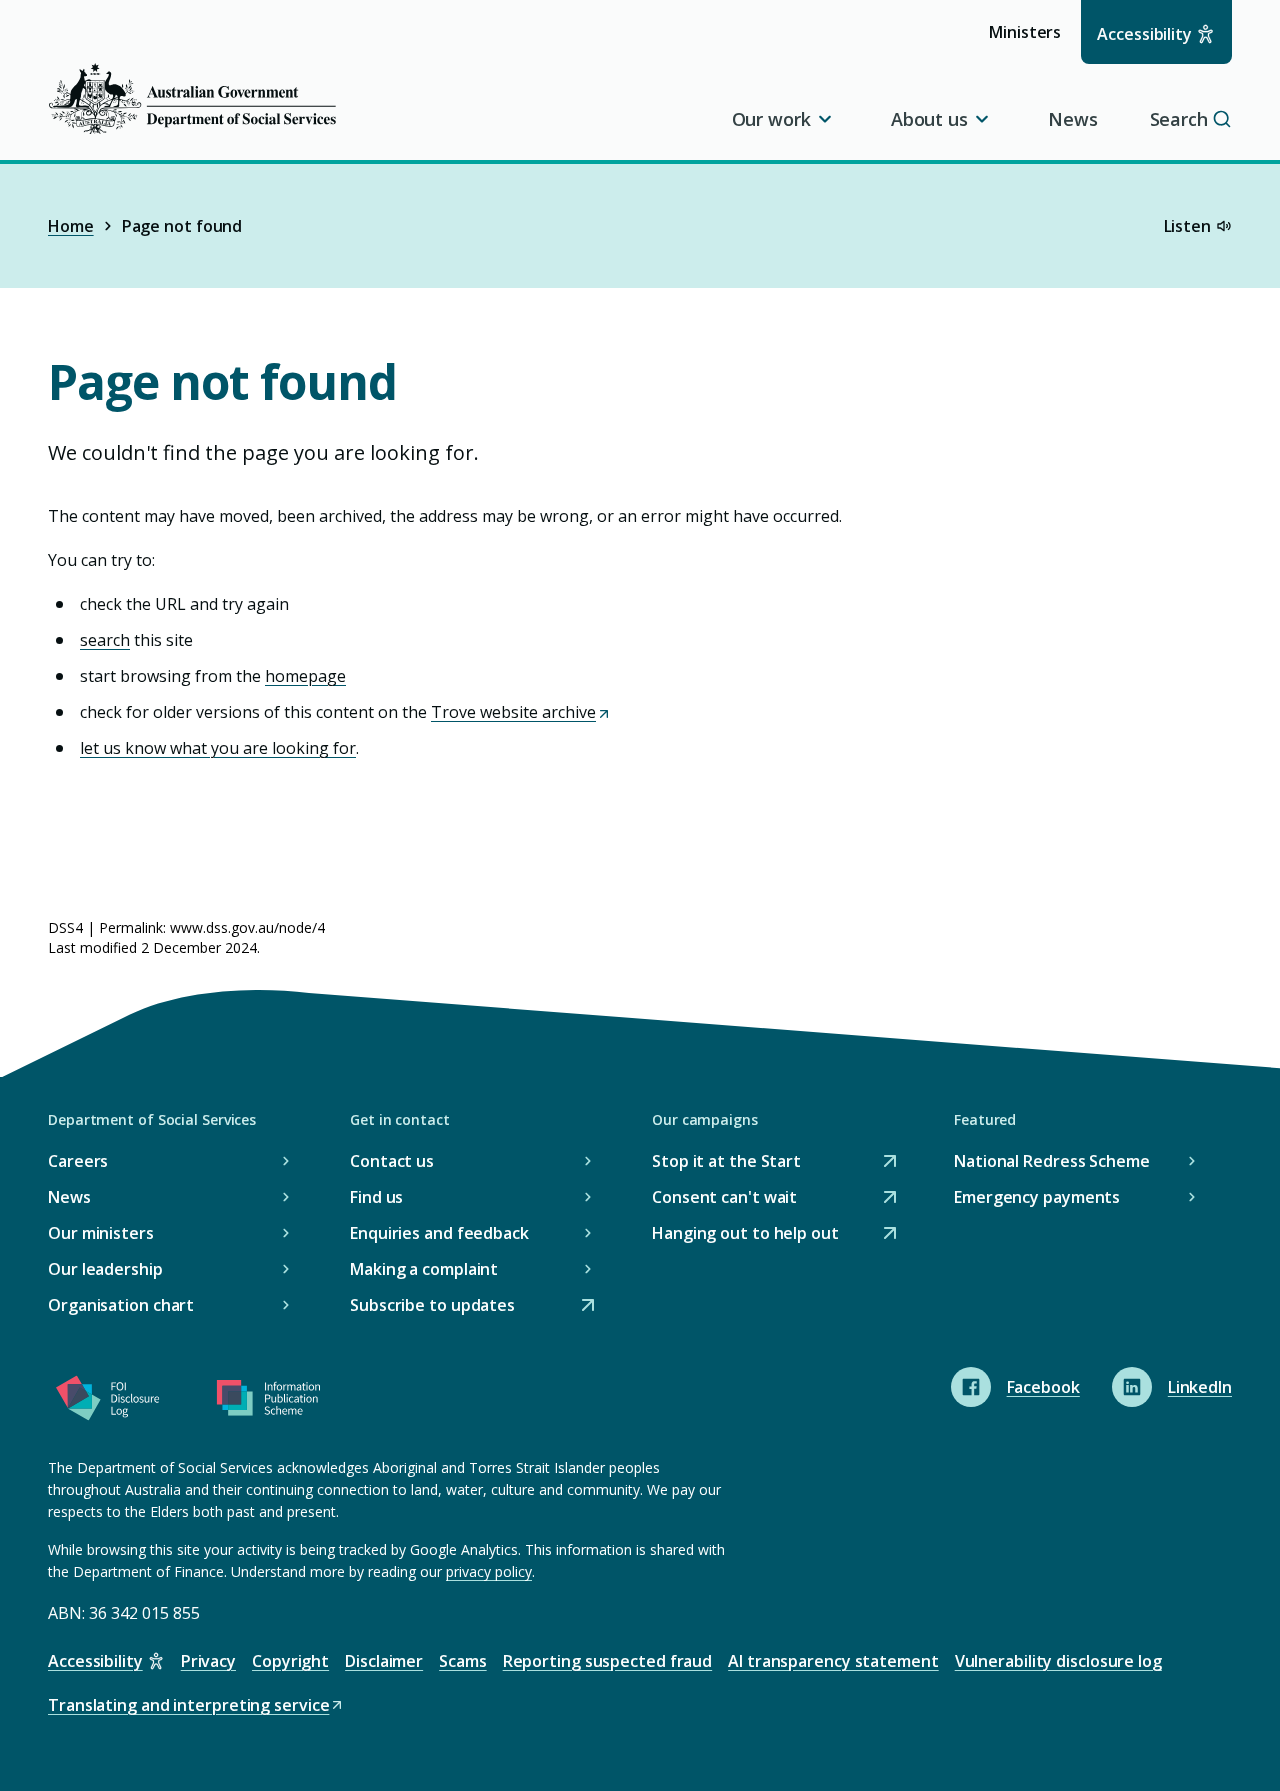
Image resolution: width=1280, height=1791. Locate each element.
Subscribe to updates (432, 1306)
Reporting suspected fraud (608, 1661)
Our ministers (101, 1233)
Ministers (1031, 41)
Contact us (392, 1161)
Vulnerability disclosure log (1058, 1661)
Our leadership (105, 1269)
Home (71, 226)
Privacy (208, 1661)
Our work (771, 119)
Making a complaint (424, 1269)
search (105, 640)
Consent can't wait (724, 1198)
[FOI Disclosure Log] (108, 1402)
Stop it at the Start (726, 1162)
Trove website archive (519, 712)
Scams (463, 1661)
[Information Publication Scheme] (268, 1402)
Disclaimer (384, 1661)
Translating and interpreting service (188, 1706)
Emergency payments (1037, 1197)
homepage (305, 676)
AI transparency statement (833, 1661)
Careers (78, 1161)
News (1073, 119)
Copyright (290, 1661)
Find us (376, 1197)
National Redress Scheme (1052, 1161)
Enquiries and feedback (439, 1233)
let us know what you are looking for (218, 748)
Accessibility (1144, 34)
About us (929, 119)
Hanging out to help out (745, 1234)
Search (1179, 119)
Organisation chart (121, 1305)
